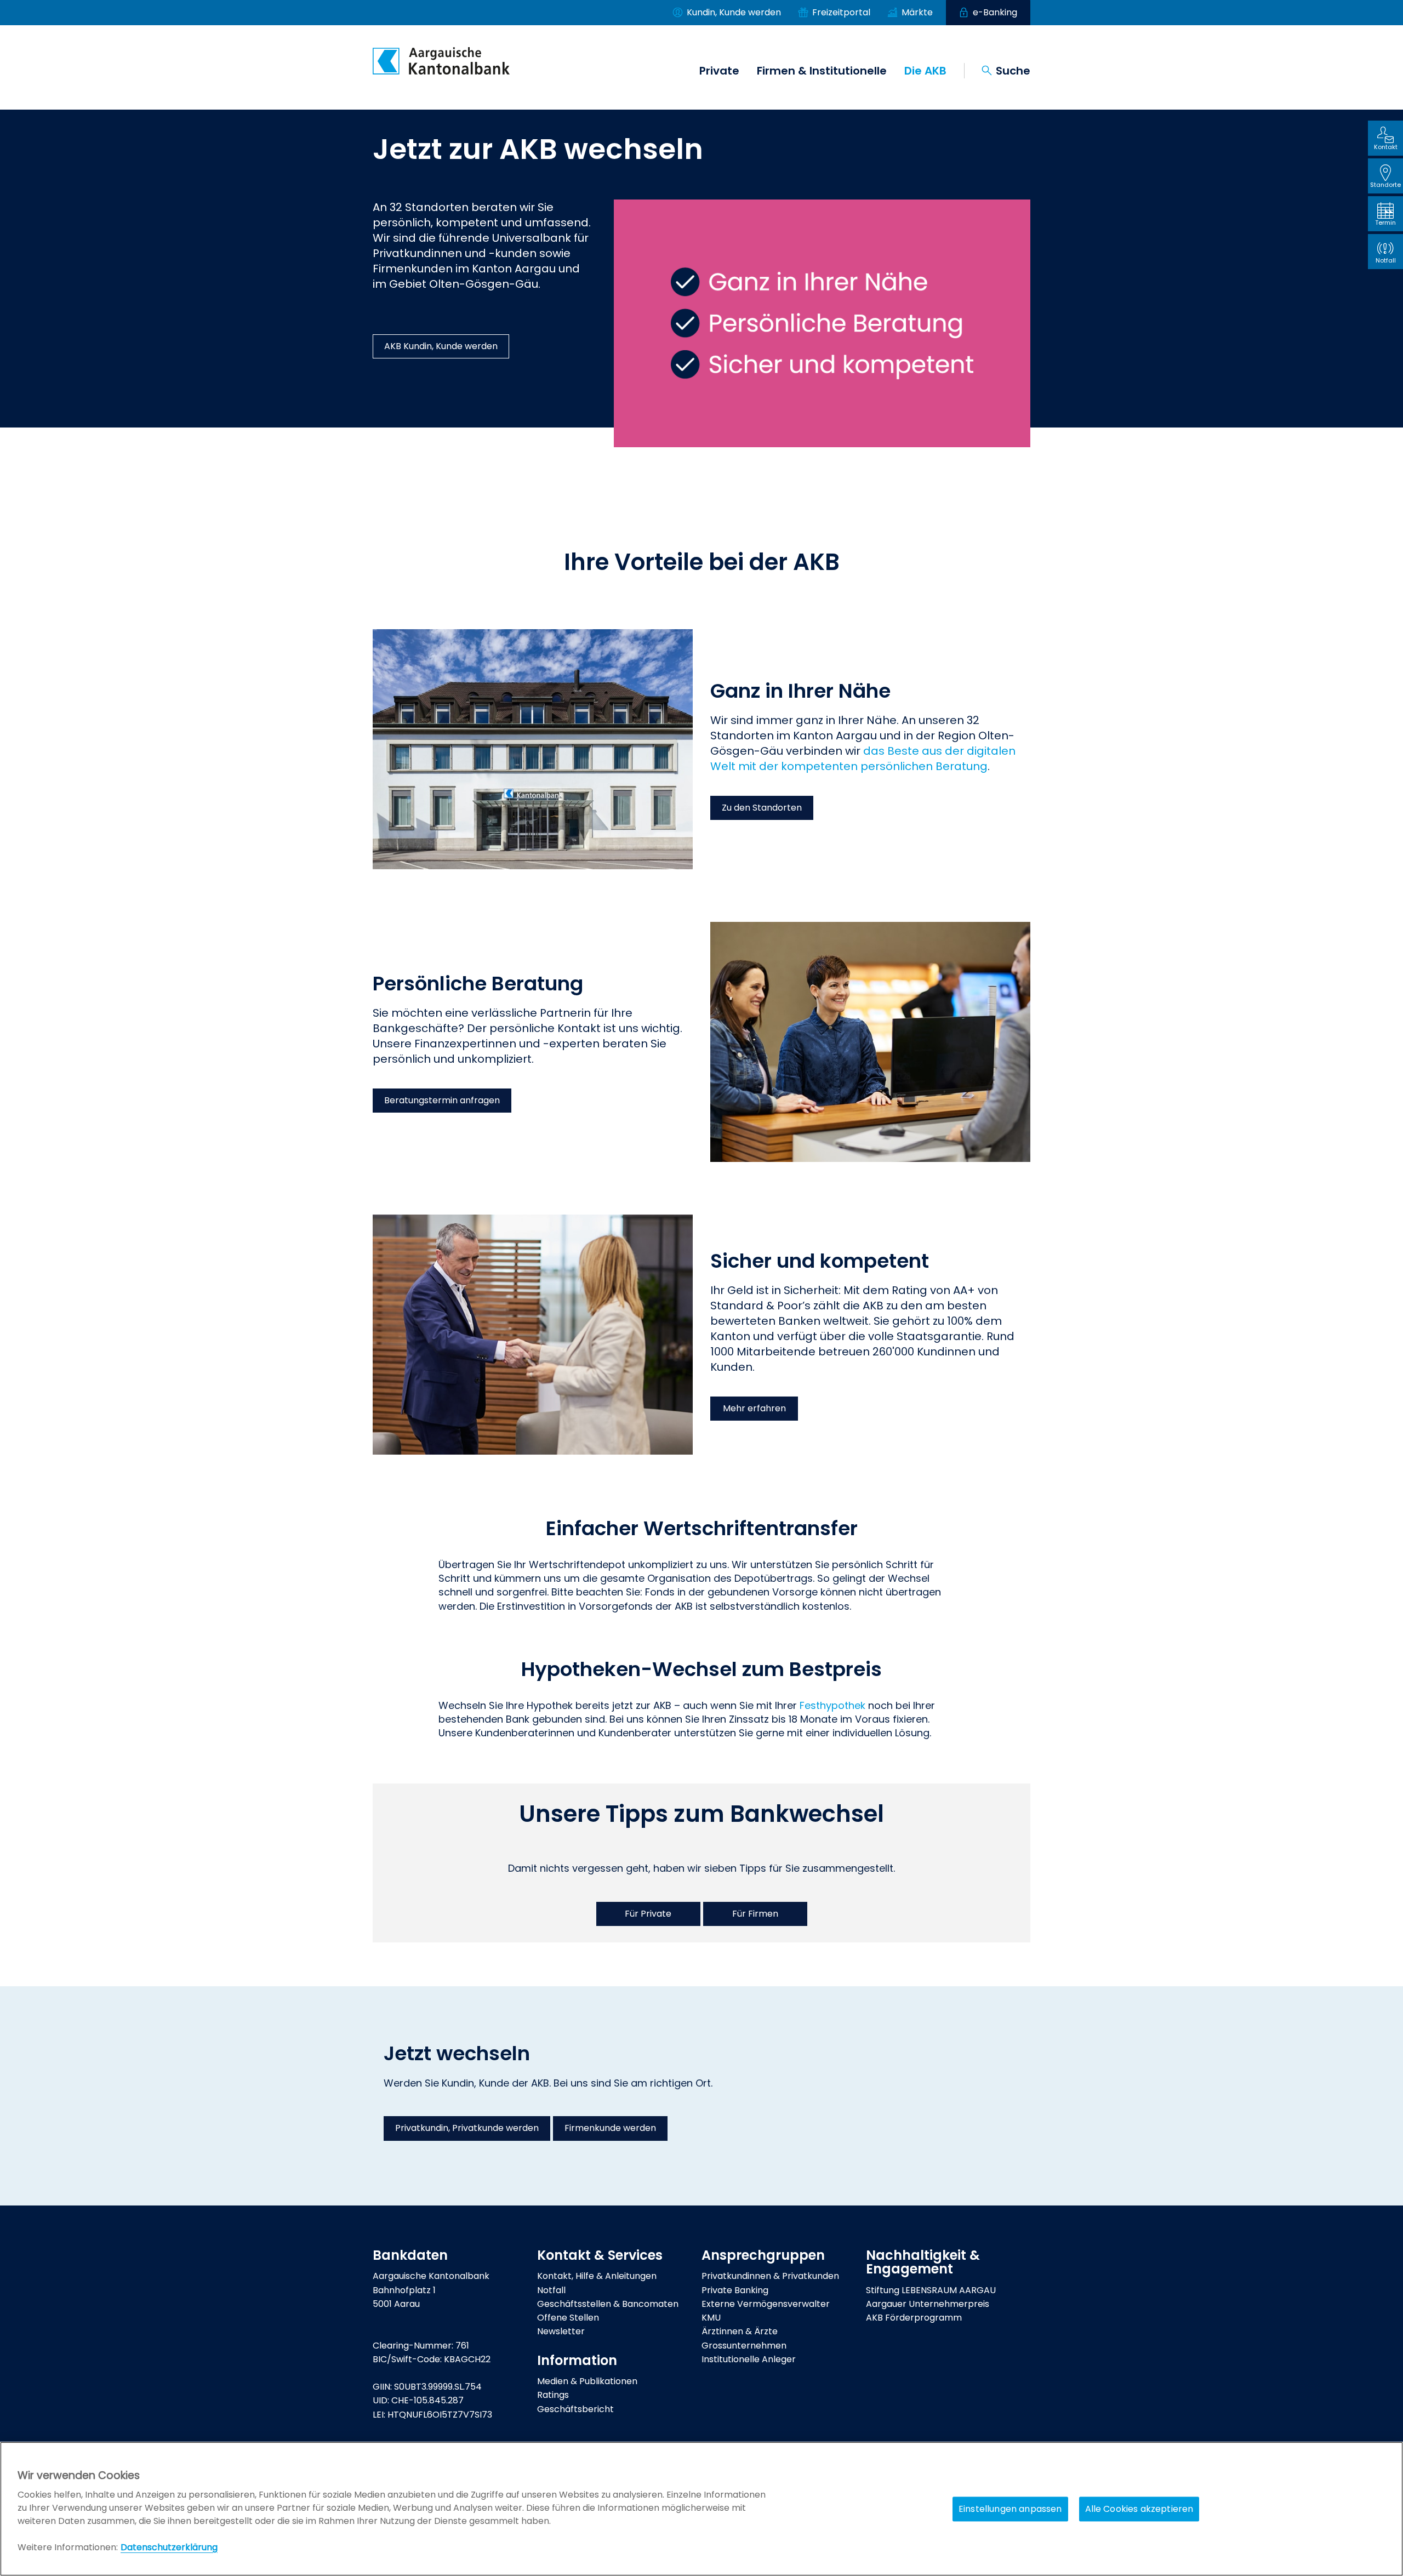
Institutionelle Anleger (749, 2359)
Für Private (648, 1914)
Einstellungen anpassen (1010, 2509)
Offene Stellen (568, 2318)
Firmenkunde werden (610, 2128)
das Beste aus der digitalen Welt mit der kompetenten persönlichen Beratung (863, 759)
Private (719, 71)
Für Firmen (755, 1914)
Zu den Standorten (762, 808)
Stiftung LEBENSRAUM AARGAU (931, 2290)
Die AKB (925, 71)
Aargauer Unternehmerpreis (928, 2304)
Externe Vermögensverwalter (766, 2304)
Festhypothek (832, 1705)
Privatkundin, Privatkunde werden (467, 2128)
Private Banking (735, 2290)
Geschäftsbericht (575, 2409)
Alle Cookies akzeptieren (1139, 2509)
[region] (701, 2509)
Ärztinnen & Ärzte (740, 2331)
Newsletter (561, 2331)
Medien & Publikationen (587, 2381)
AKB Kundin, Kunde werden (441, 346)
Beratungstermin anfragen (442, 1100)
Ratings (553, 2395)
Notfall (551, 2290)
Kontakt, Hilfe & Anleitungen (597, 2276)
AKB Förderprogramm (914, 2318)
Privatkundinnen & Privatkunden (770, 2276)
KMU (711, 2318)
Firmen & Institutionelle (822, 71)
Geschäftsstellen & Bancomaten (608, 2304)
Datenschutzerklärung (169, 2547)
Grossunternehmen (744, 2346)
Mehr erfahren (754, 1408)
